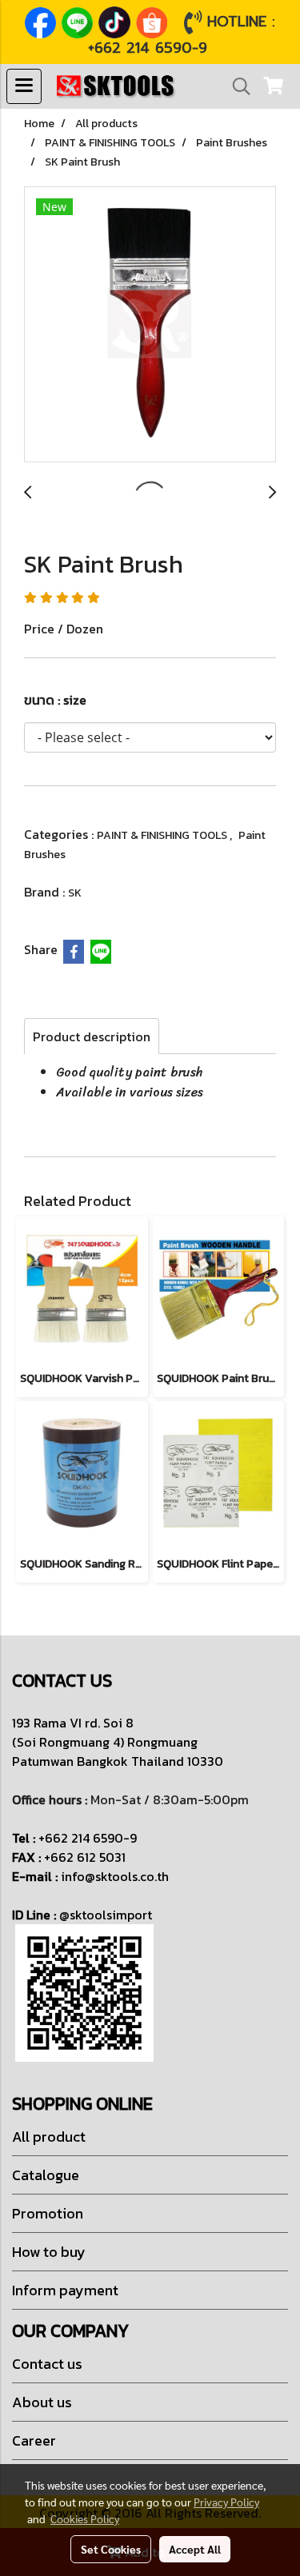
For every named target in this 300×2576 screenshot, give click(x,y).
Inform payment (65, 2290)
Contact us (47, 2364)
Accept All (195, 2549)
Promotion (48, 2213)
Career (34, 2440)
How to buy (49, 2252)
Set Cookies (111, 2549)
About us (42, 2402)
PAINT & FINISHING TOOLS (163, 835)
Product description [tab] (92, 1036)
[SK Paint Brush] (150, 325)
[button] (236, 86)
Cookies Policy (85, 2518)
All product (49, 2137)
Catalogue (46, 2175)
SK (75, 893)
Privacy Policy (226, 2502)
